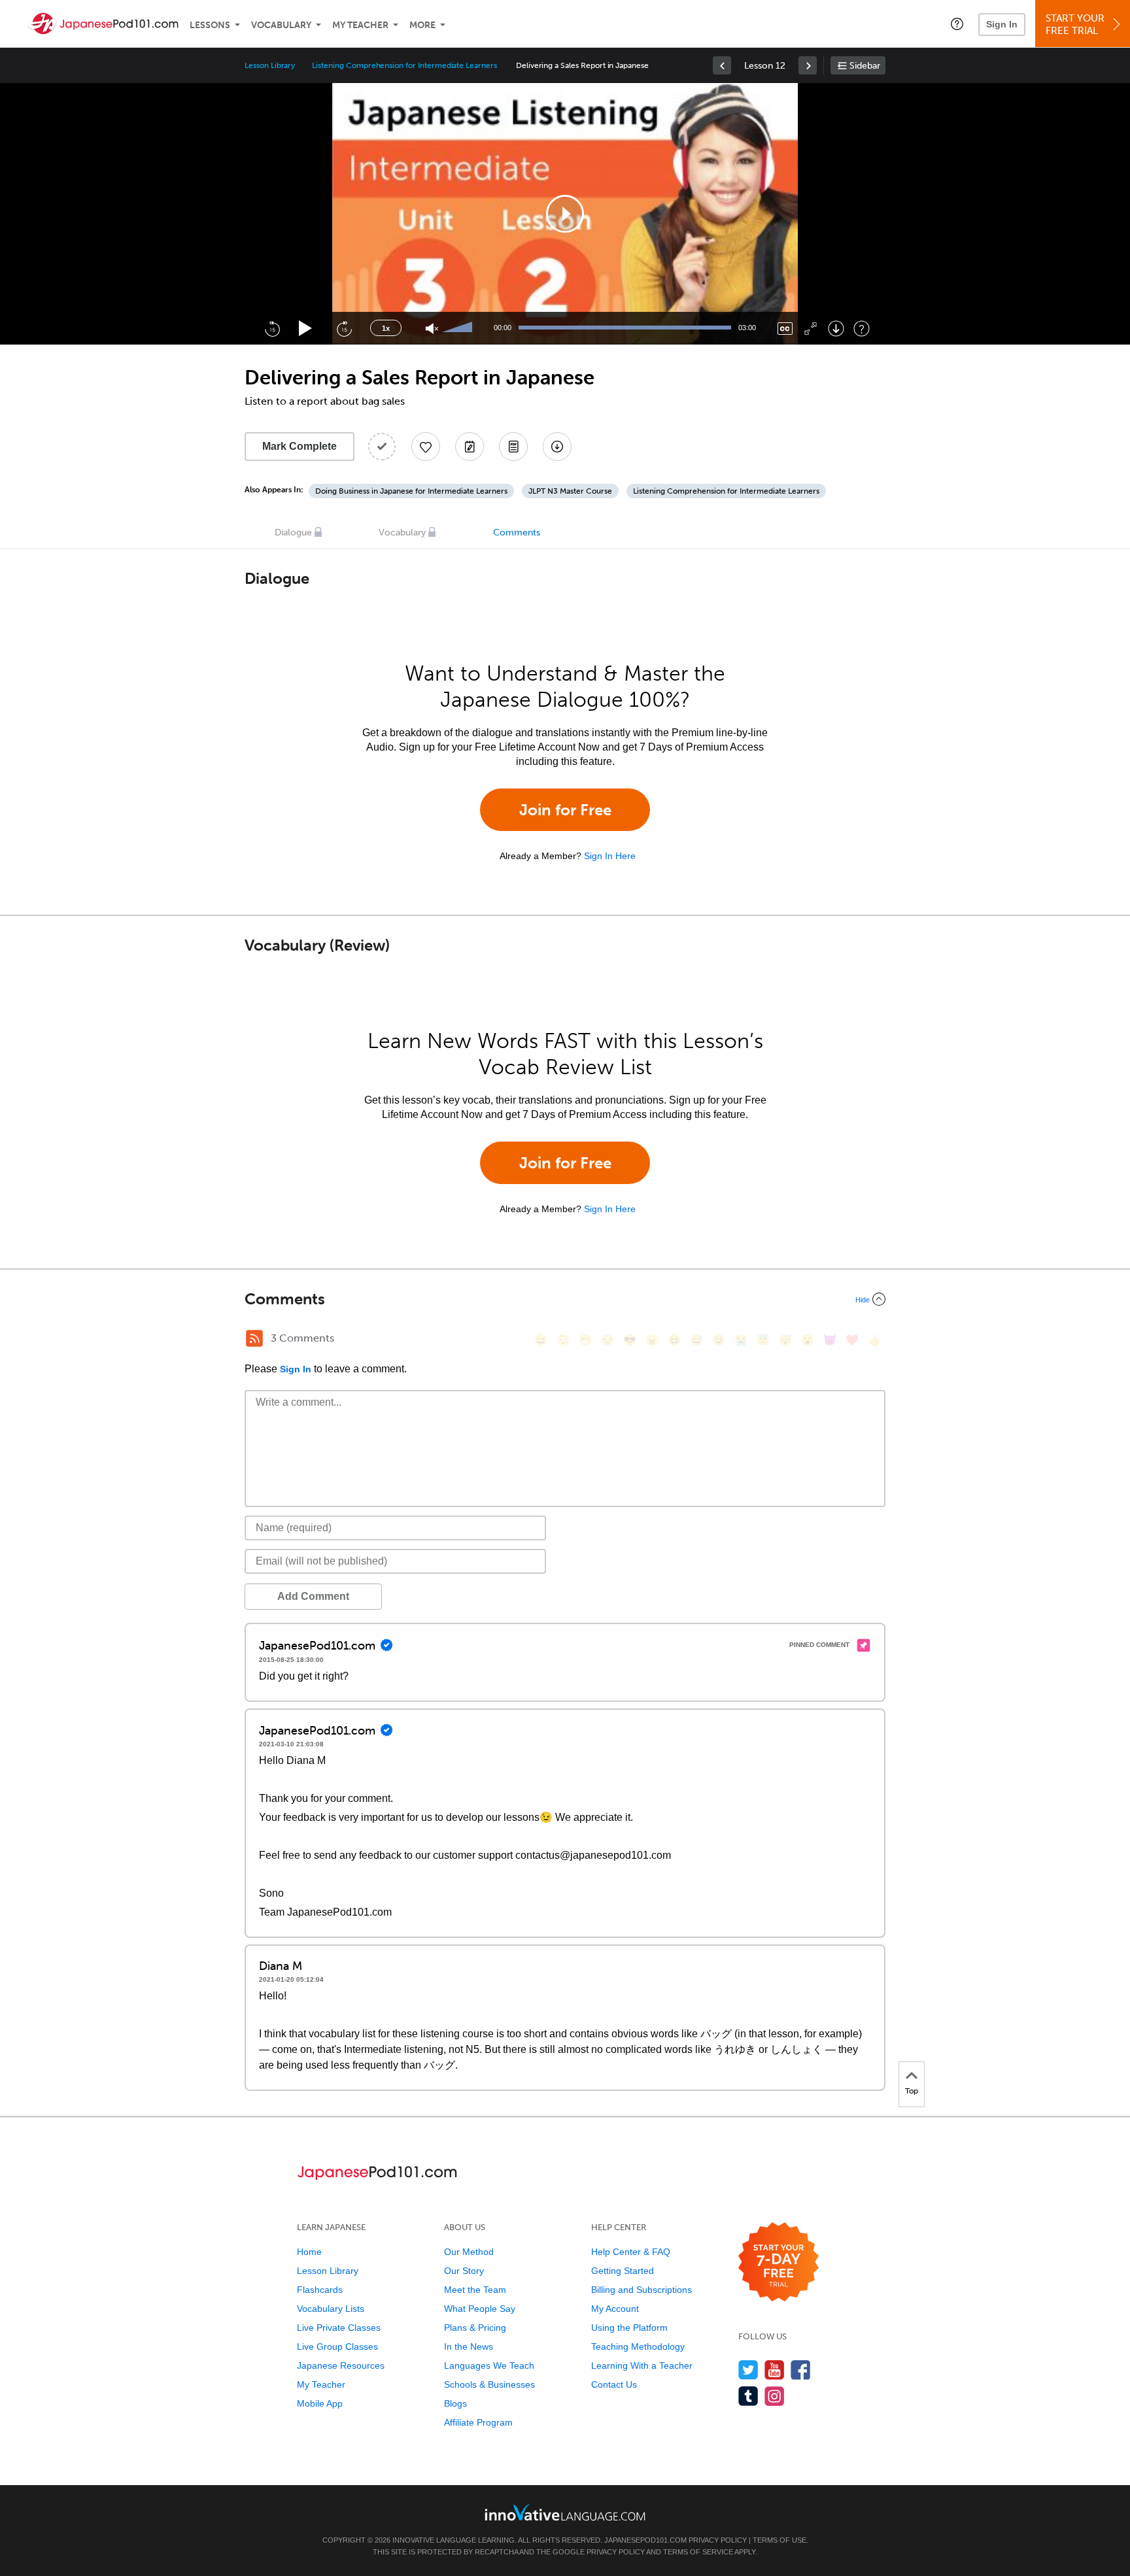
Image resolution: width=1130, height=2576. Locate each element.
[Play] (306, 329)
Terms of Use (779, 2540)
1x (386, 328)
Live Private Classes (339, 2328)
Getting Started (623, 2271)
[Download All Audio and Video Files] (557, 447)
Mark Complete (300, 446)
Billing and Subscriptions (642, 2290)
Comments (517, 533)
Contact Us (614, 2384)
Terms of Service (698, 2552)
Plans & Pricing (475, 2328)
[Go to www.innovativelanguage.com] (565, 2512)
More (422, 25)
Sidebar (865, 66)
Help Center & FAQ (631, 2252)
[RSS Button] (254, 1338)
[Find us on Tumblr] (748, 2396)
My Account (615, 2309)
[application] (565, 214)
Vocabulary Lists (331, 2309)
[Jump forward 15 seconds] (344, 328)
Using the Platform (629, 2328)
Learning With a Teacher (642, 2365)
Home (309, 2252)
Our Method (469, 2252)
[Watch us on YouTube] (775, 2370)
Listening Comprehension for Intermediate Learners (404, 65)
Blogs (455, 2403)
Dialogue (293, 533)
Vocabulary (281, 25)
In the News (469, 2347)
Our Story (464, 2271)
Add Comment (313, 1596)
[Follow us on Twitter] (748, 2370)
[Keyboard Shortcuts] (862, 329)
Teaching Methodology (638, 2347)
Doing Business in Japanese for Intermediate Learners (411, 491)
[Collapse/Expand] (565, 1299)
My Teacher (360, 25)
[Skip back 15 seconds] (272, 328)
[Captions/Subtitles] (785, 329)
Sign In (1002, 24)
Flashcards (320, 2290)
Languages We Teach (489, 2365)
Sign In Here (610, 856)
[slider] (459, 328)
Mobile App (320, 2403)
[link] (722, 65)
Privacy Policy (718, 2540)
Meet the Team (475, 2290)
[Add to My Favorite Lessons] (426, 447)
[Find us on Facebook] (801, 2370)
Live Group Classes (337, 2347)
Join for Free (565, 810)
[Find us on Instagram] (775, 2396)
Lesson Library (270, 65)
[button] (957, 24)
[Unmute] (432, 329)
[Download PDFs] (513, 447)
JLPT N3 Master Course (570, 491)
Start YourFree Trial (1075, 25)
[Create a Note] (470, 447)
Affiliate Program (478, 2422)
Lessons (210, 25)
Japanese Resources (341, 2365)
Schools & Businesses (489, 2384)
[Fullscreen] (811, 329)
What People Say (480, 2309)
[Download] (836, 329)
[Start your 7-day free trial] (779, 2262)
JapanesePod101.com (645, 2540)
